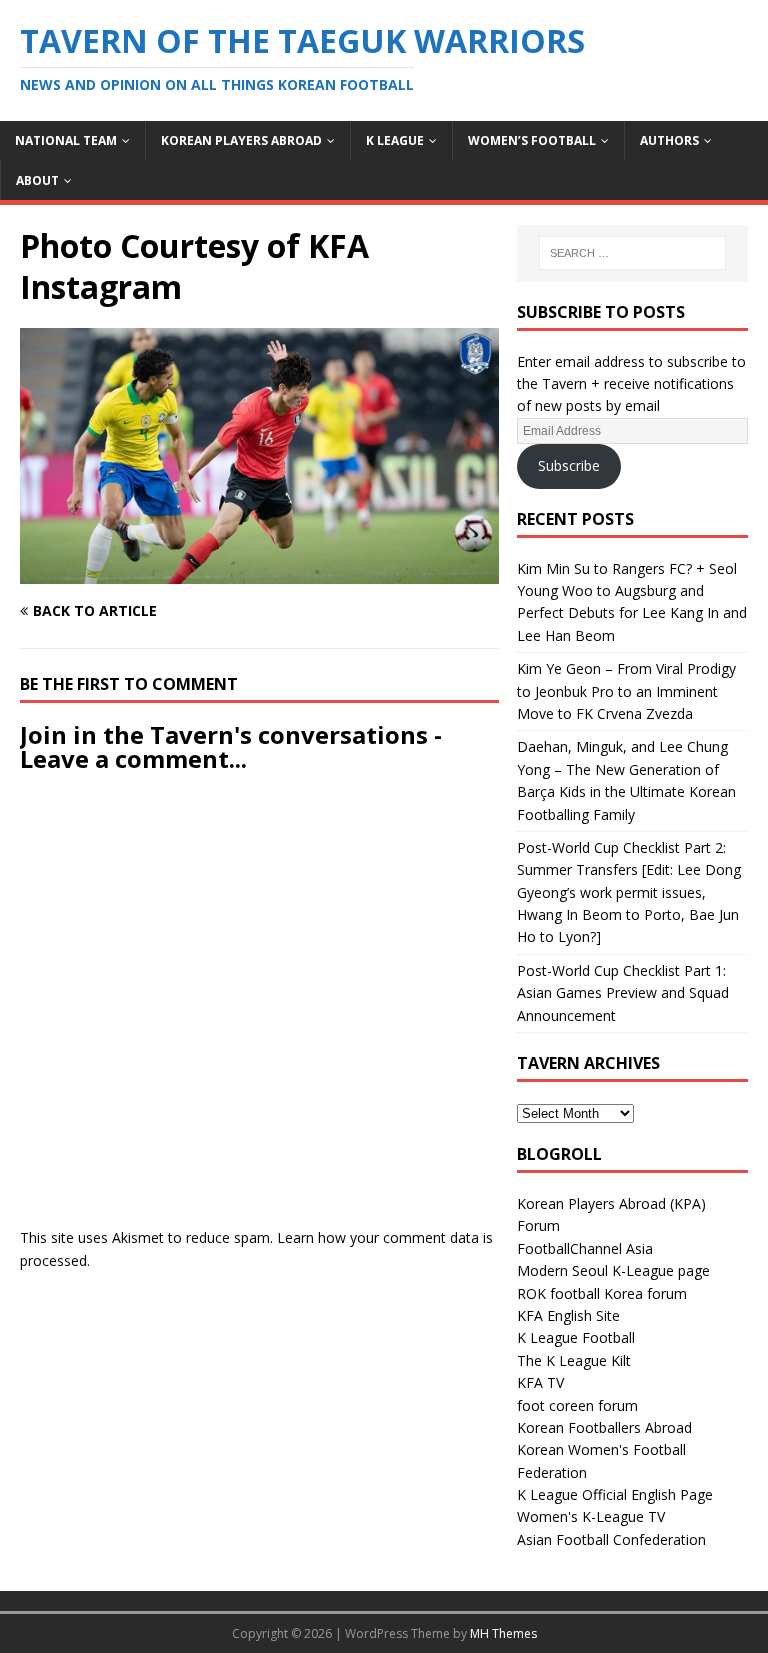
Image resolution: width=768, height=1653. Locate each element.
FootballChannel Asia (585, 1248)
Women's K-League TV (591, 1516)
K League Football (576, 1337)
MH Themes (503, 1633)
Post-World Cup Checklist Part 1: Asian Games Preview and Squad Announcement (623, 993)
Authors (669, 140)
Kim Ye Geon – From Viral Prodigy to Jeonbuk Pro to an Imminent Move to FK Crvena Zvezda (626, 691)
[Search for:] (632, 253)
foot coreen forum (577, 1405)
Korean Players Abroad (241, 140)
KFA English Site (568, 1315)
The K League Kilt (574, 1360)
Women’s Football (532, 140)
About (37, 180)
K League (395, 140)
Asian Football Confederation (611, 1539)
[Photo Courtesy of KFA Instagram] (259, 572)
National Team (66, 140)
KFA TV (540, 1382)
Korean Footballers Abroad (604, 1427)
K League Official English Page (615, 1494)
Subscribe (569, 465)
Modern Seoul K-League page (613, 1270)
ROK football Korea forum (602, 1293)
